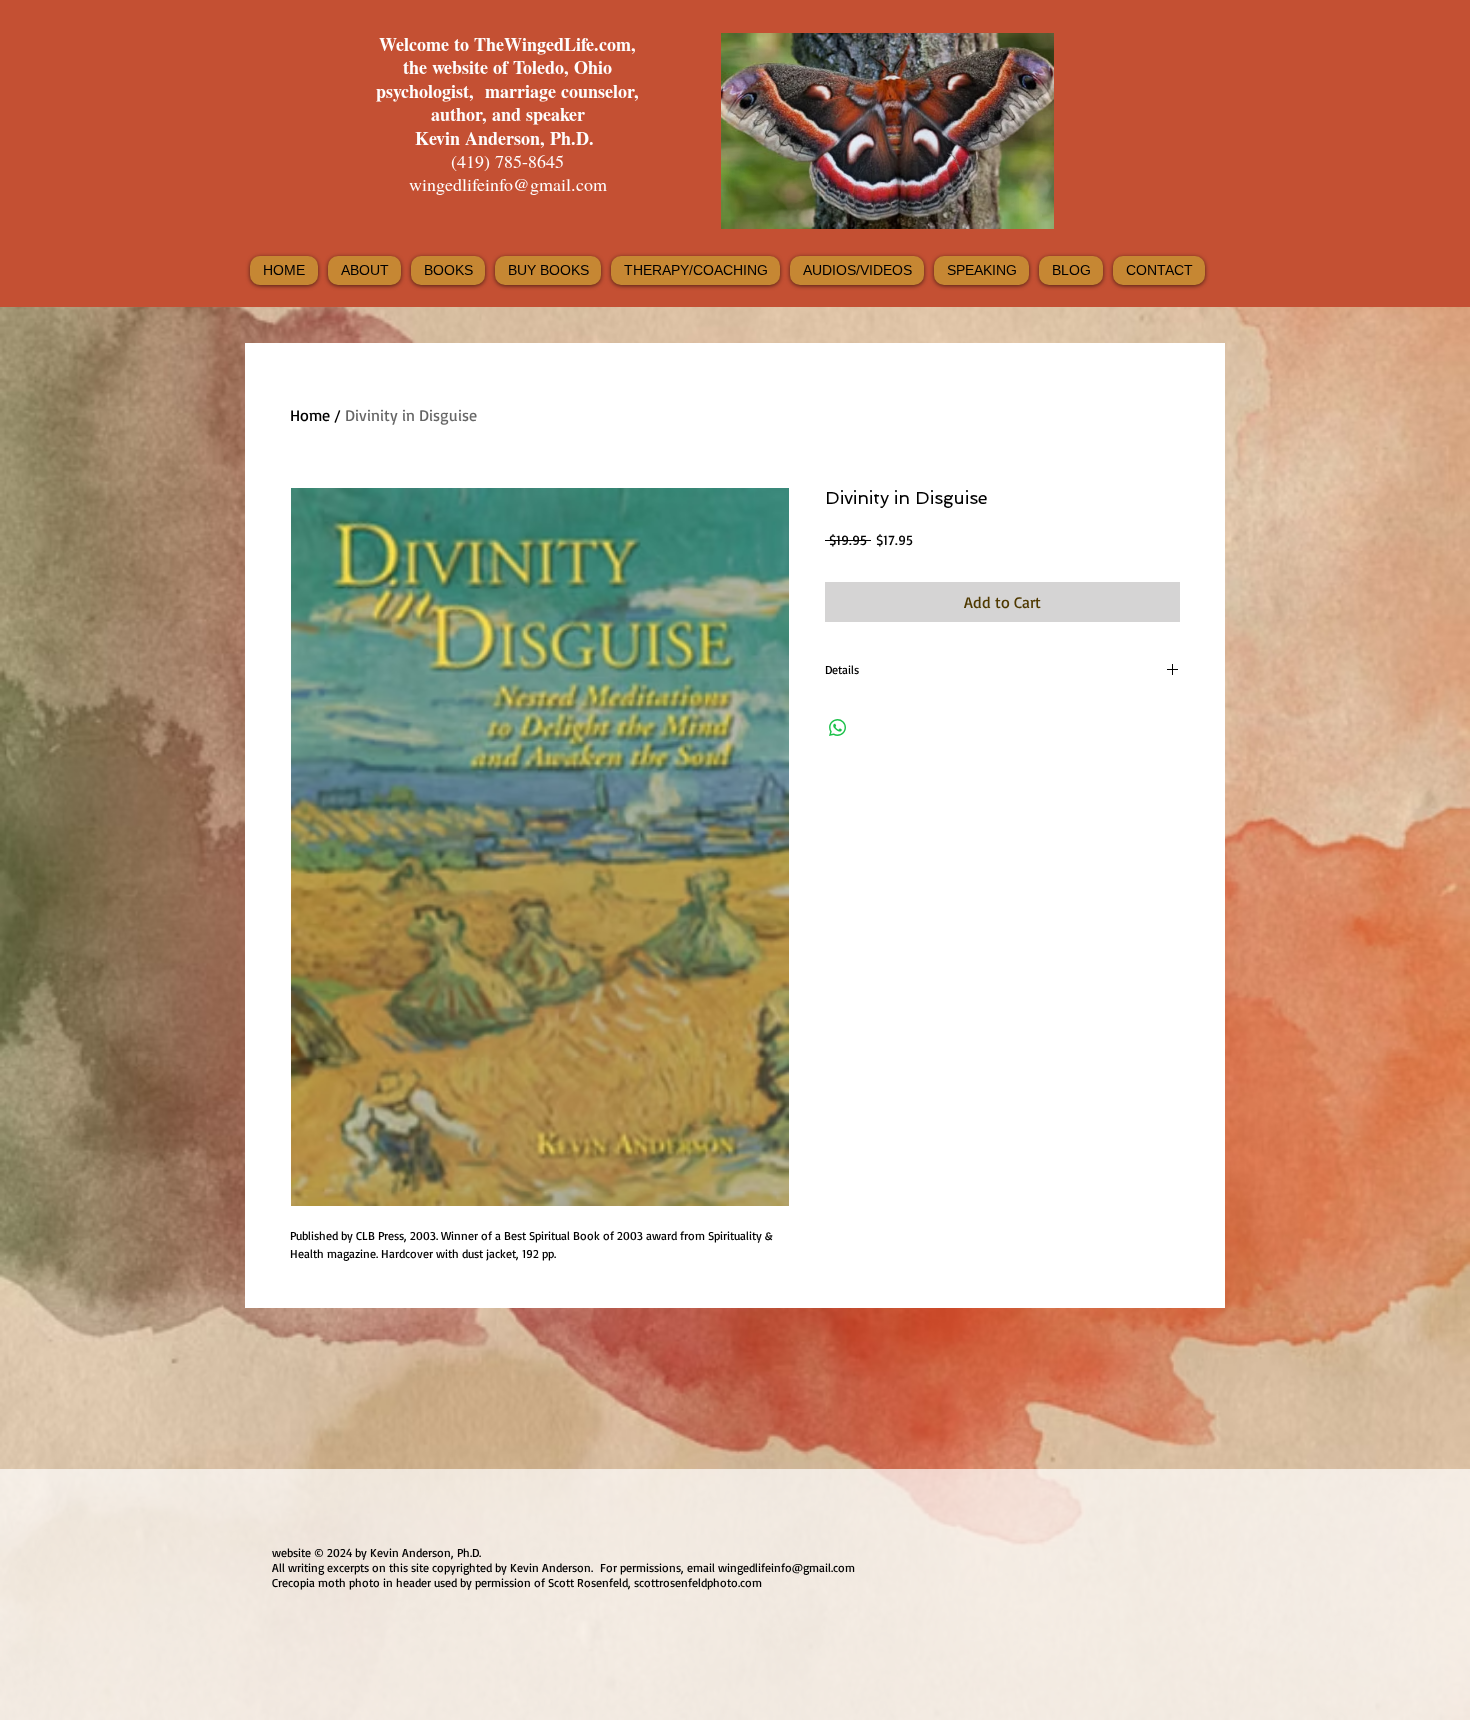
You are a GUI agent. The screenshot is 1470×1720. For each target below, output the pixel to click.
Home (310, 415)
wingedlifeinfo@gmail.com (508, 184)
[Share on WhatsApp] (838, 728)
